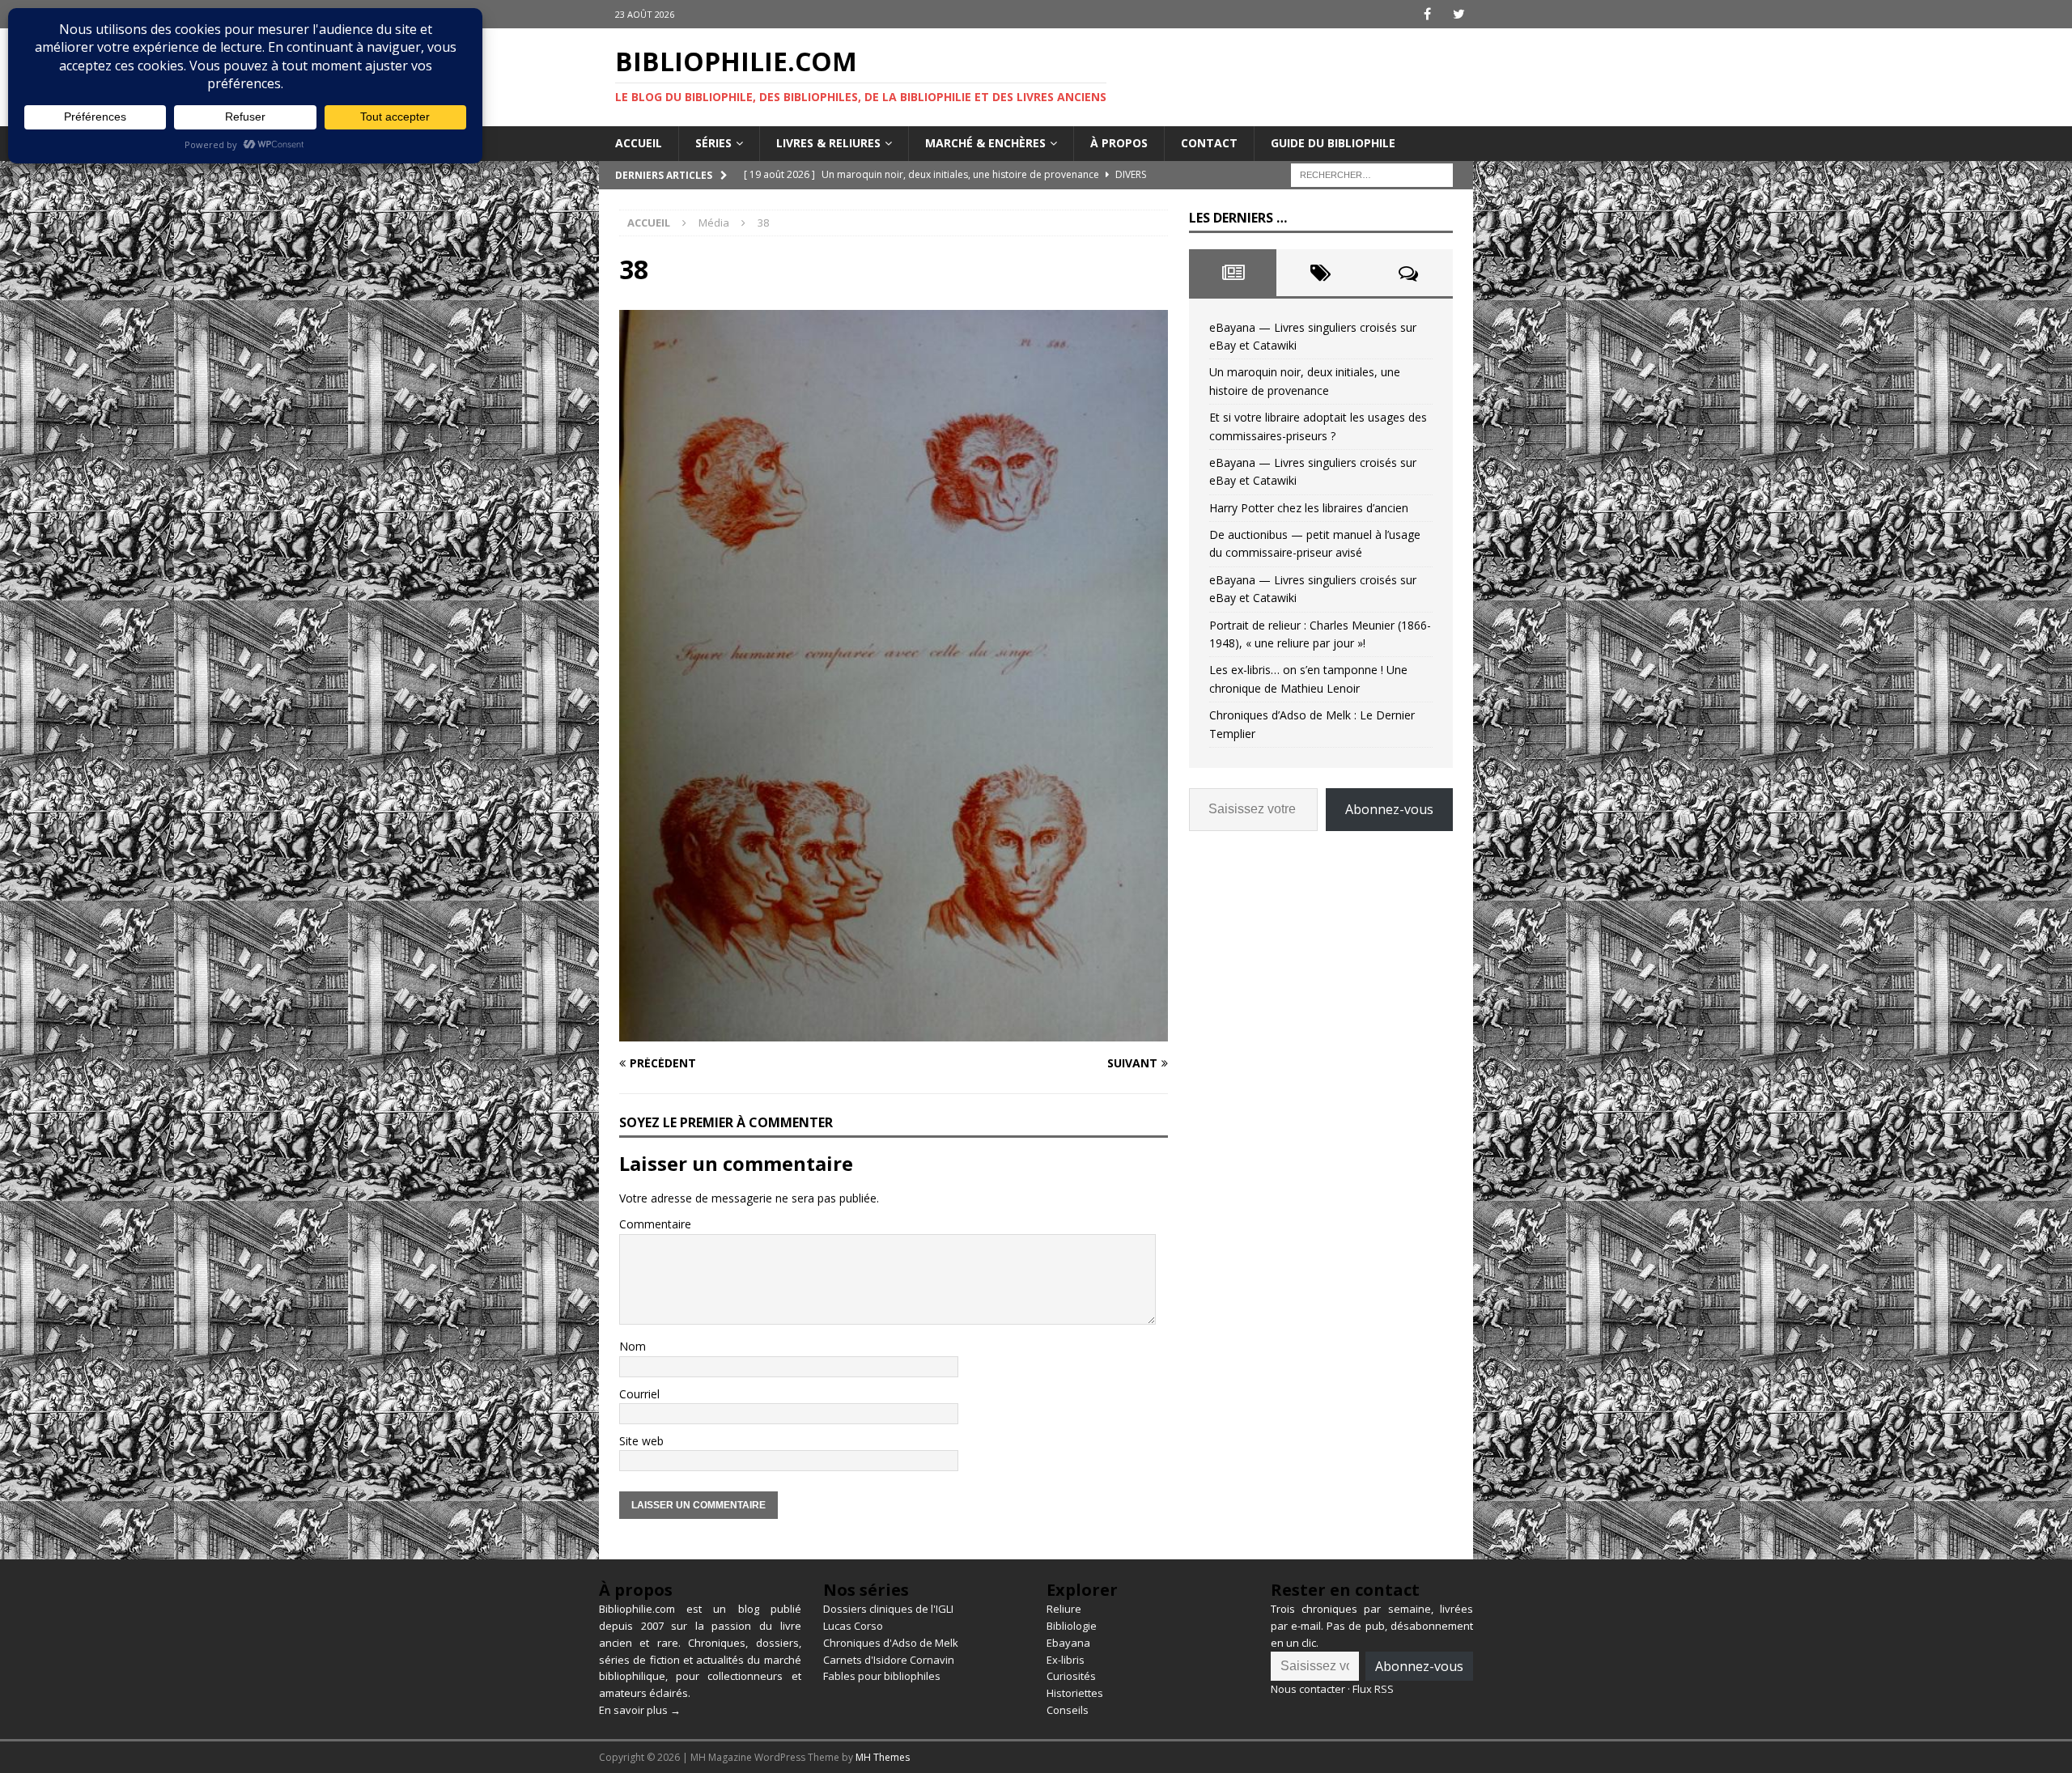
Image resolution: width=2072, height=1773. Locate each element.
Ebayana (1068, 1643)
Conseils (1068, 1710)
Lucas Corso (853, 1626)
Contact (1209, 143)
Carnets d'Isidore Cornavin (889, 1660)
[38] (894, 1032)
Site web (641, 1441)
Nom (633, 1346)
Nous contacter (1308, 1689)
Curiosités (1071, 1676)
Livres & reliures (828, 143)
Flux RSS (1373, 1689)
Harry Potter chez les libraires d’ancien (1309, 508)
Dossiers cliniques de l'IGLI (888, 1609)
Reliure (1064, 1609)
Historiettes (1075, 1693)
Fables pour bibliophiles (882, 1676)
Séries (713, 143)
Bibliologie (1072, 1626)
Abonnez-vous (1389, 809)
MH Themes (883, 1757)
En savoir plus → (640, 1710)
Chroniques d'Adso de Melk (891, 1643)
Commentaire (655, 1224)
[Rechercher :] (1372, 174)
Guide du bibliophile (1333, 143)
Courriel (639, 1394)
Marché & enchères (985, 143)
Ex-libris (1066, 1660)
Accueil (639, 143)
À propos (1119, 143)
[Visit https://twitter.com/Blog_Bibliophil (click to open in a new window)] (1459, 14)
